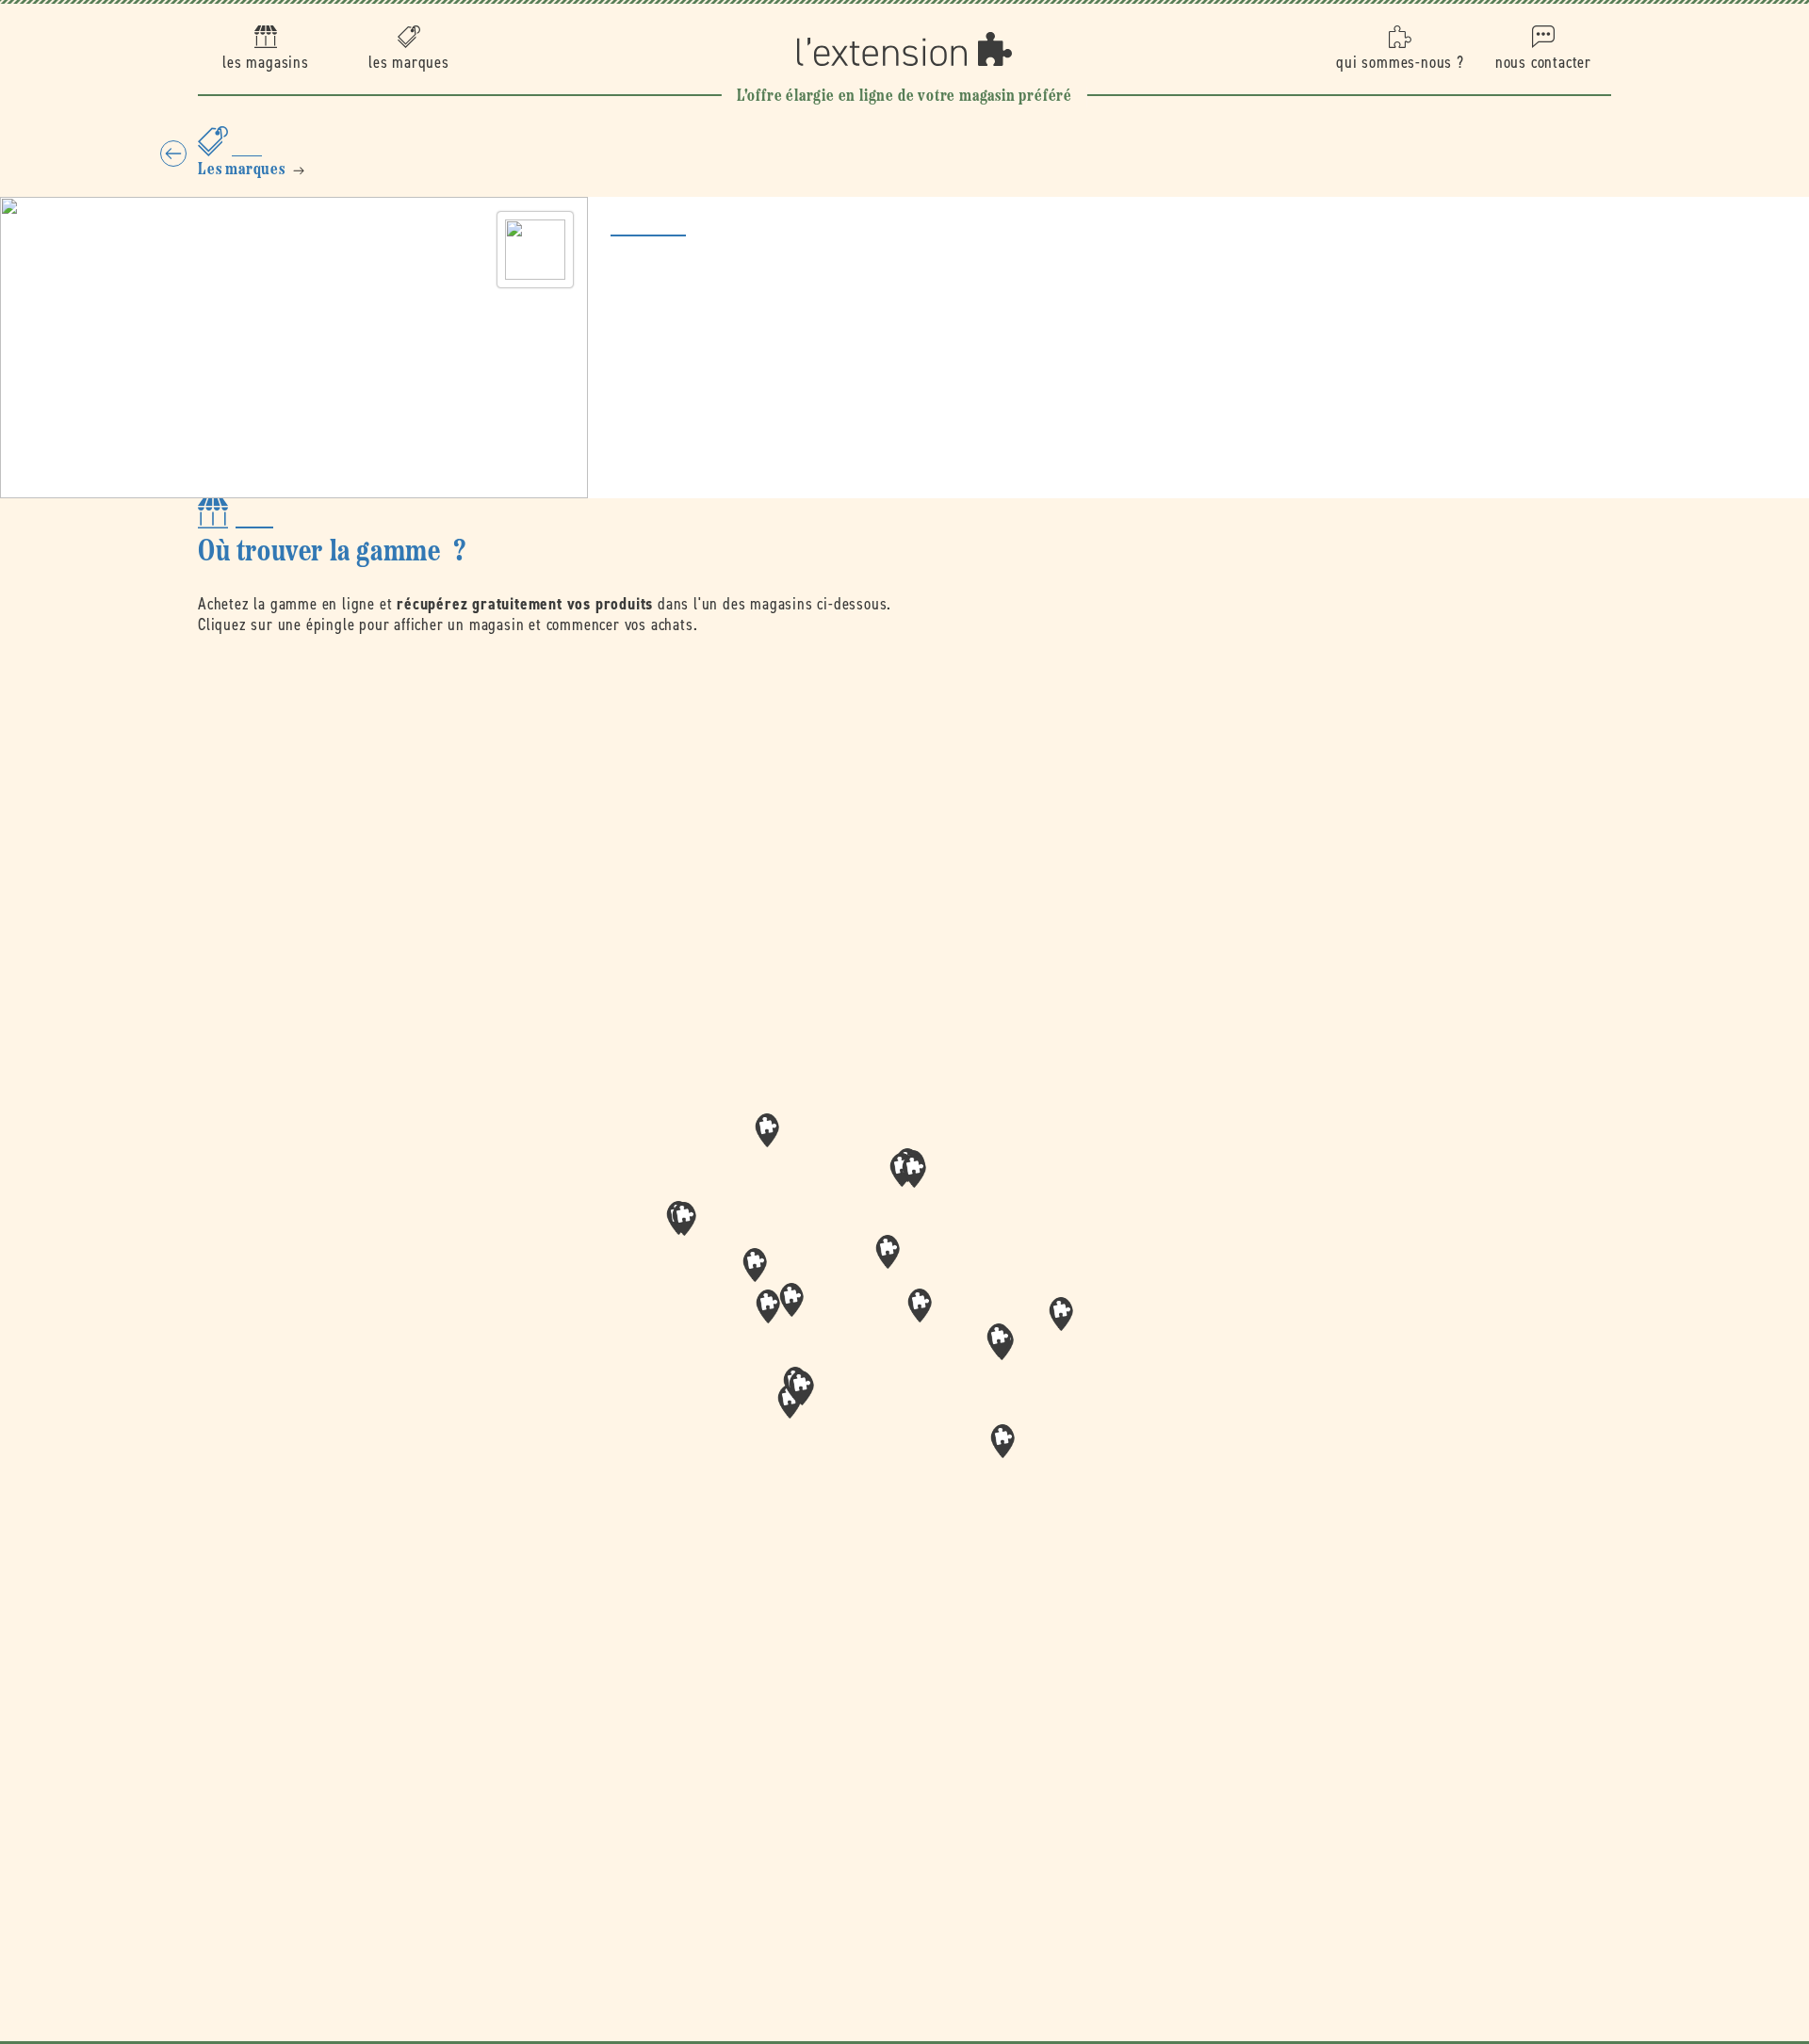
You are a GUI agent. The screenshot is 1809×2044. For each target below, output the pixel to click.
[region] (904, 1313)
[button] (920, 1306)
